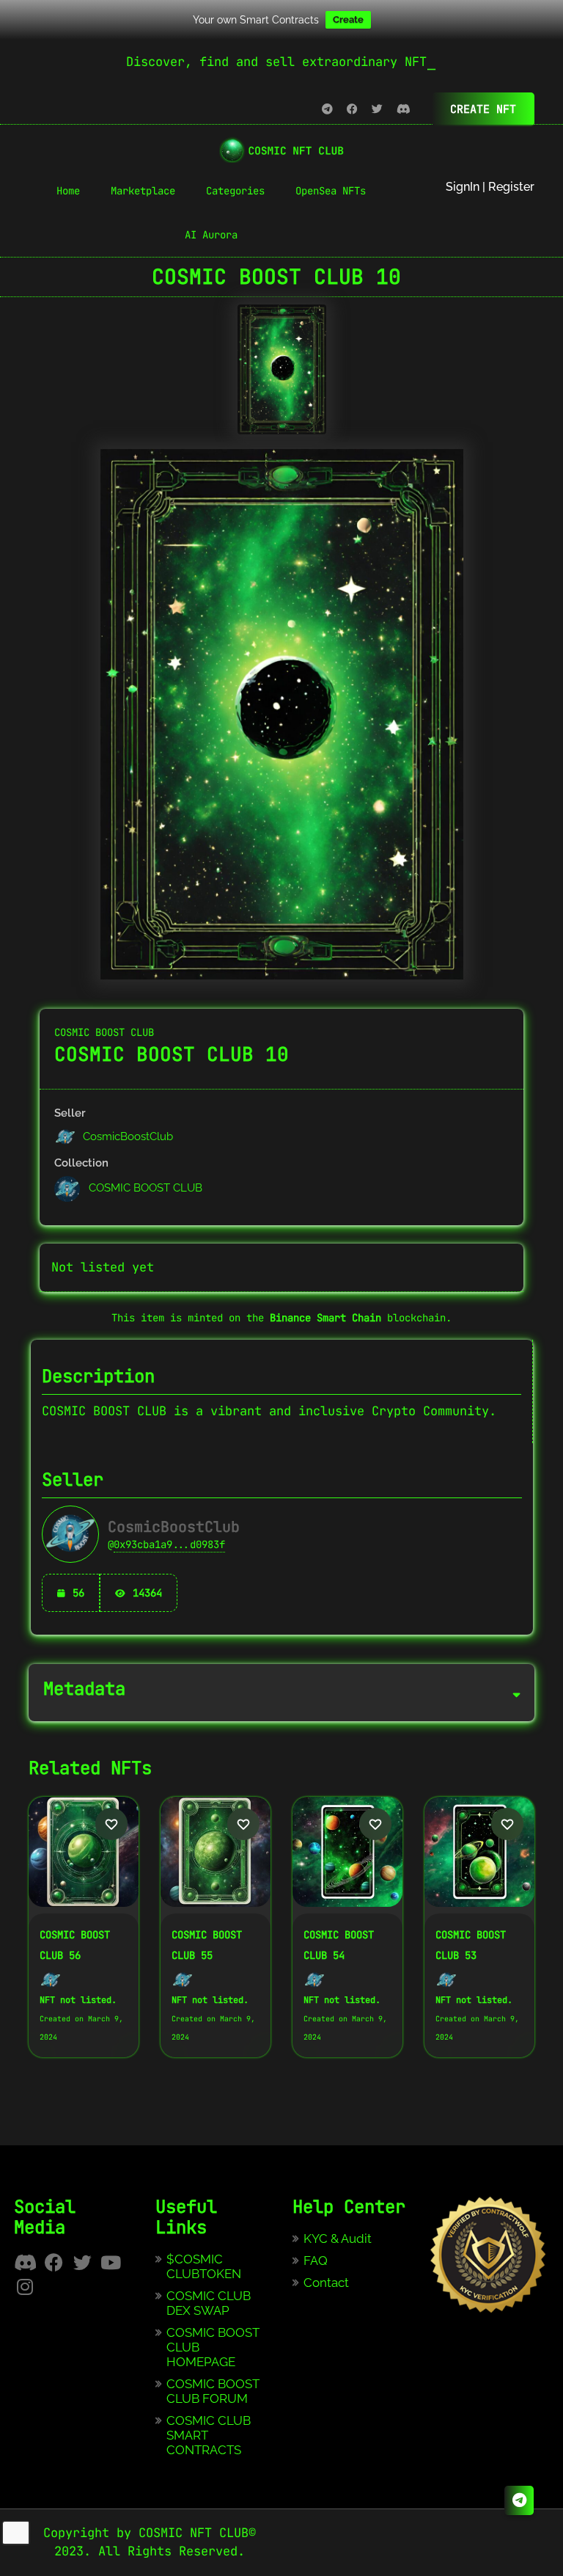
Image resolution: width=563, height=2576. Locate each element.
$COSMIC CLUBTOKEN (204, 2266)
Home (68, 191)
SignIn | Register (490, 187)
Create (348, 19)
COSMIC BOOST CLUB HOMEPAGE (213, 2347)
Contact (326, 2283)
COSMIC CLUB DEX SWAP (209, 2303)
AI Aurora (211, 235)
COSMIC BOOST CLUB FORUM (213, 2391)
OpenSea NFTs (331, 191)
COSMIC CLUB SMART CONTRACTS (209, 2435)
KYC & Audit (338, 2239)
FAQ (316, 2261)
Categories (235, 191)
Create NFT (483, 109)
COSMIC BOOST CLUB (104, 1032)
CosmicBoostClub (126, 1136)
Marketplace (143, 191)
